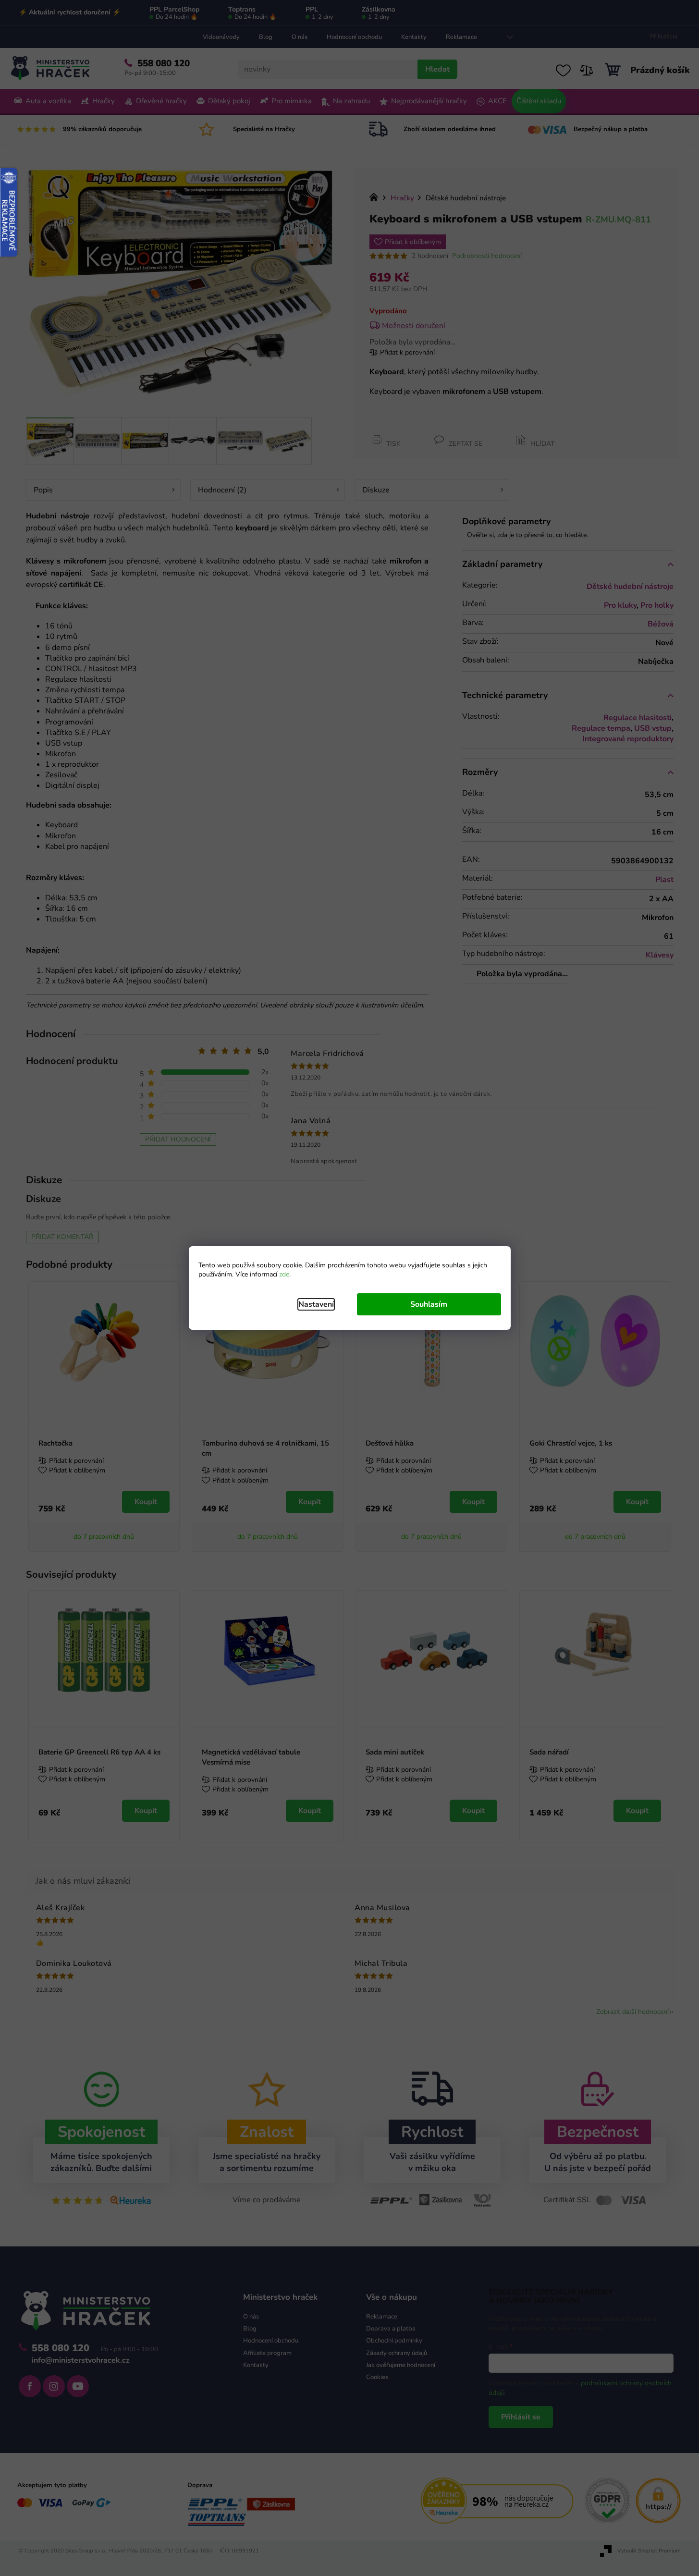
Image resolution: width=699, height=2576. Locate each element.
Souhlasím (429, 1304)
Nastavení (316, 1304)
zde (284, 1274)
